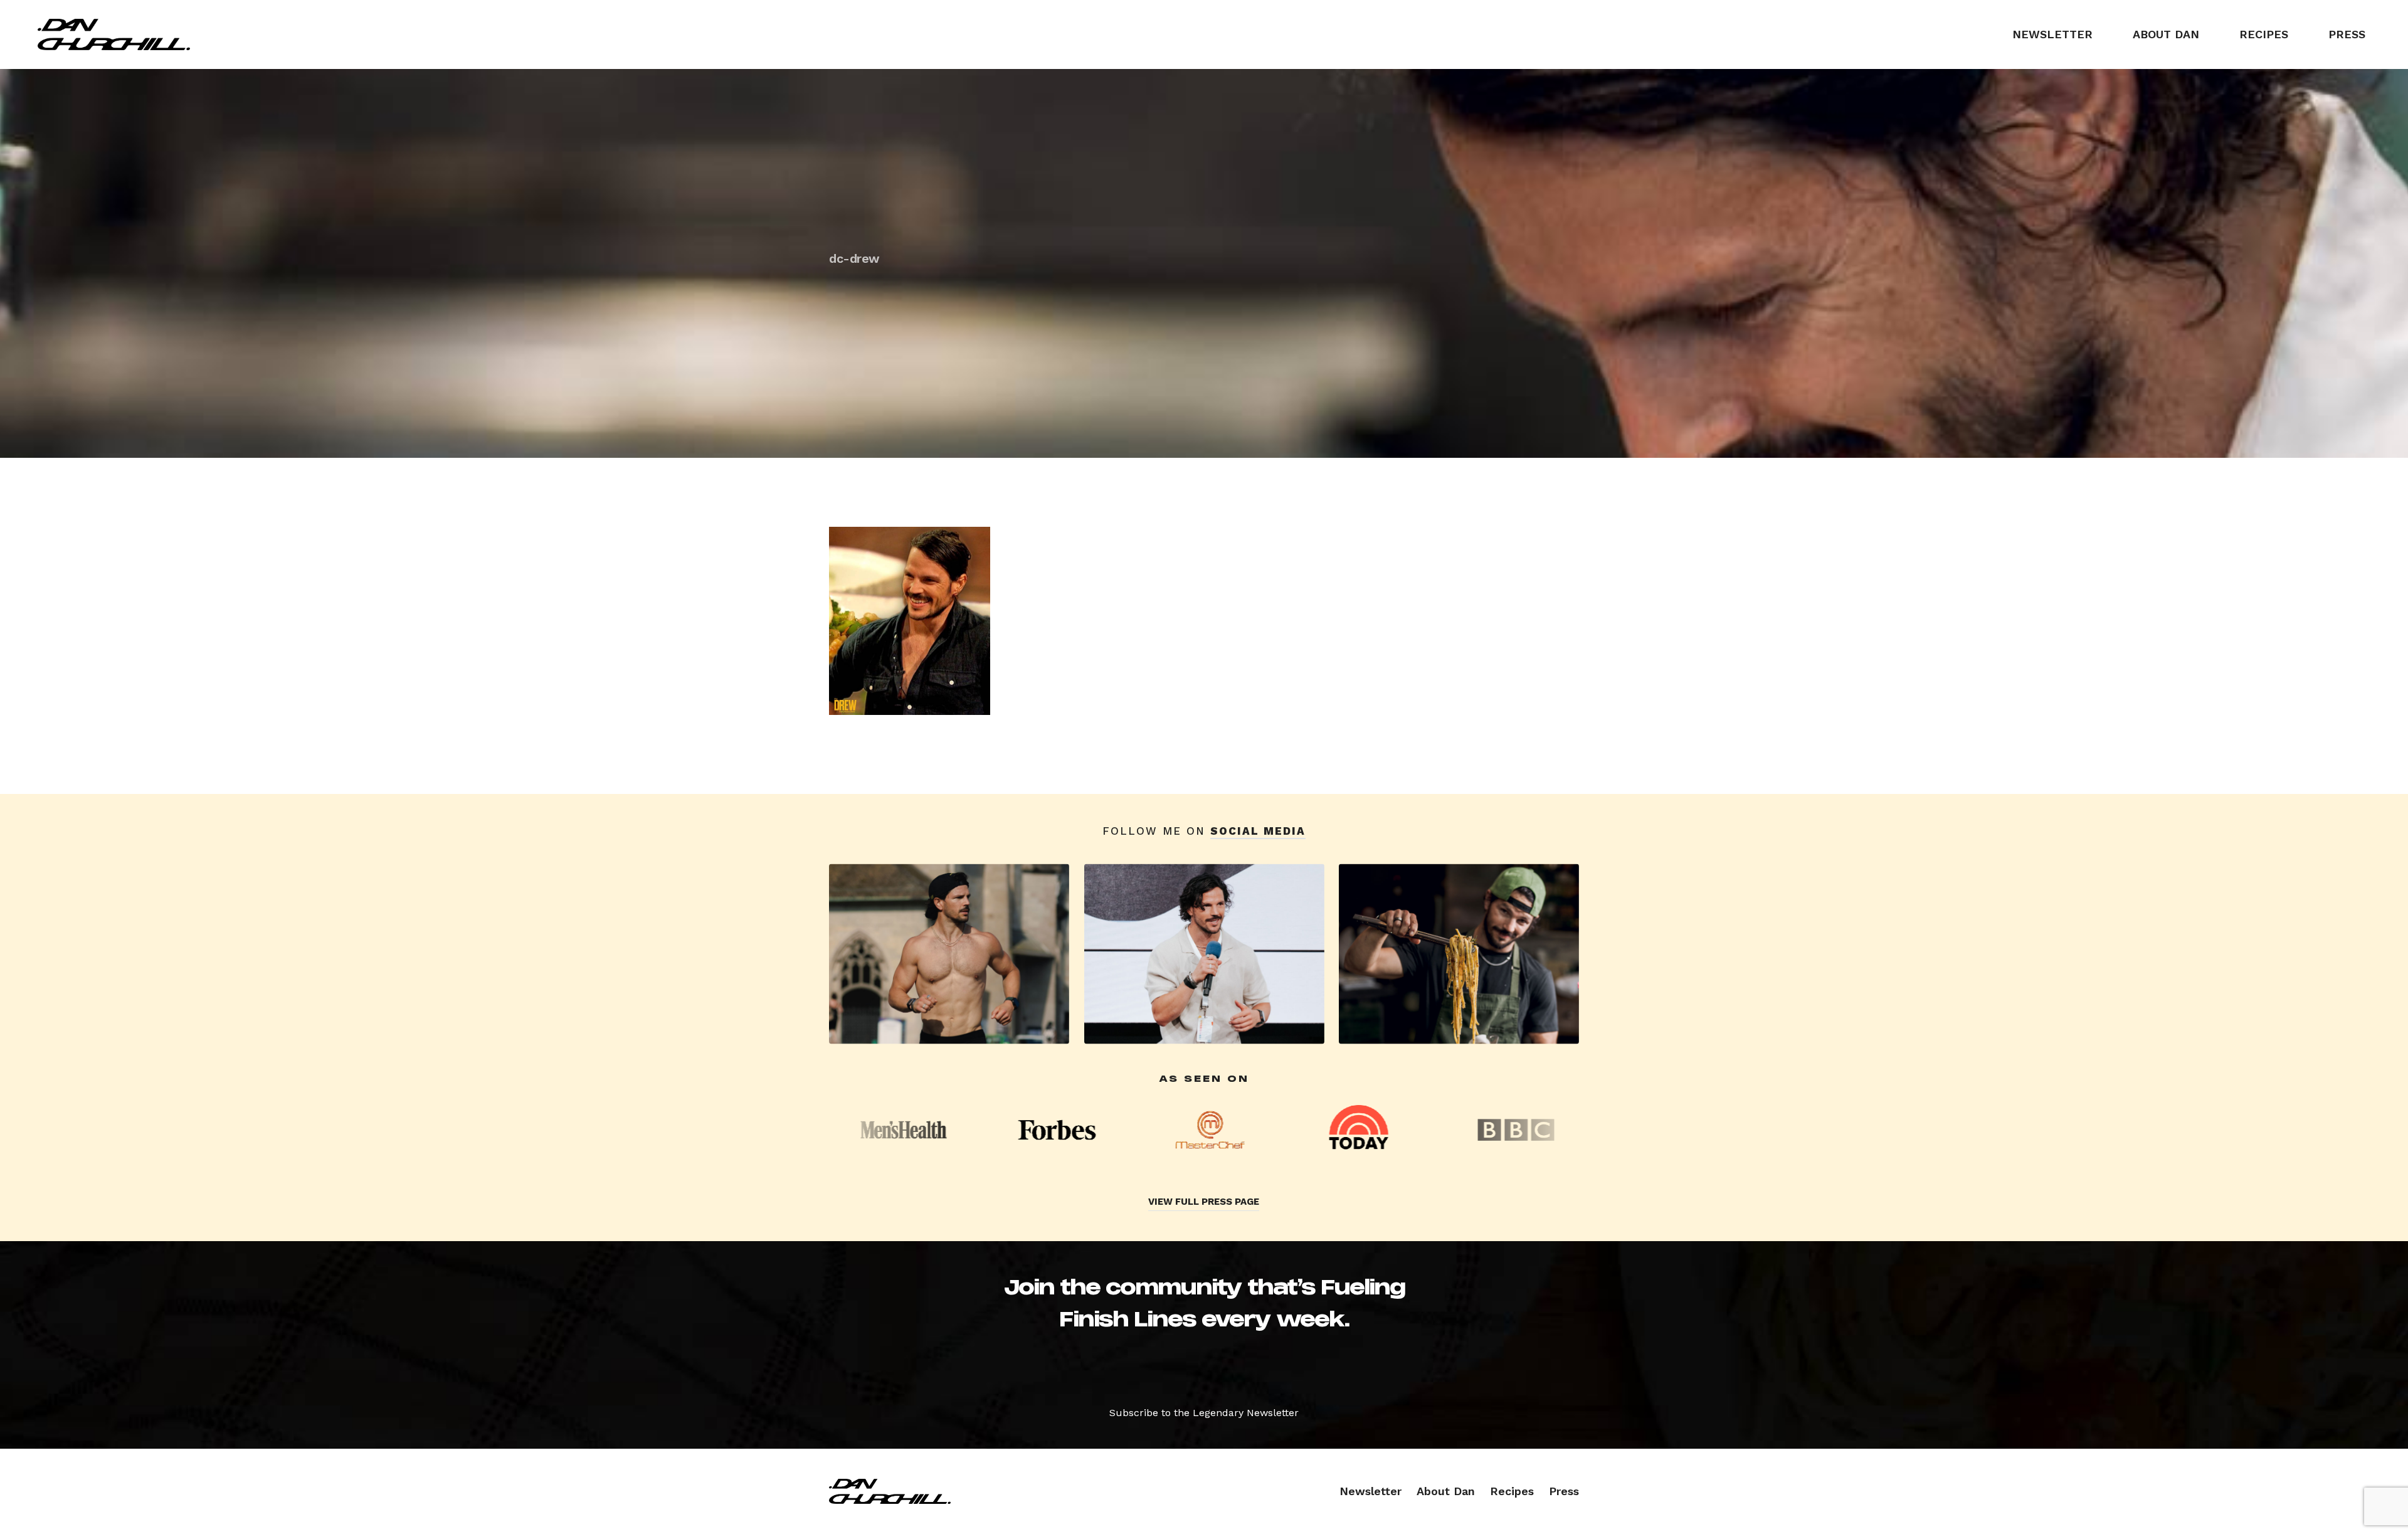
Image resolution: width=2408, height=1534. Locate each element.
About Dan (2166, 34)
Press (2347, 34)
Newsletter (2052, 34)
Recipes (2264, 34)
